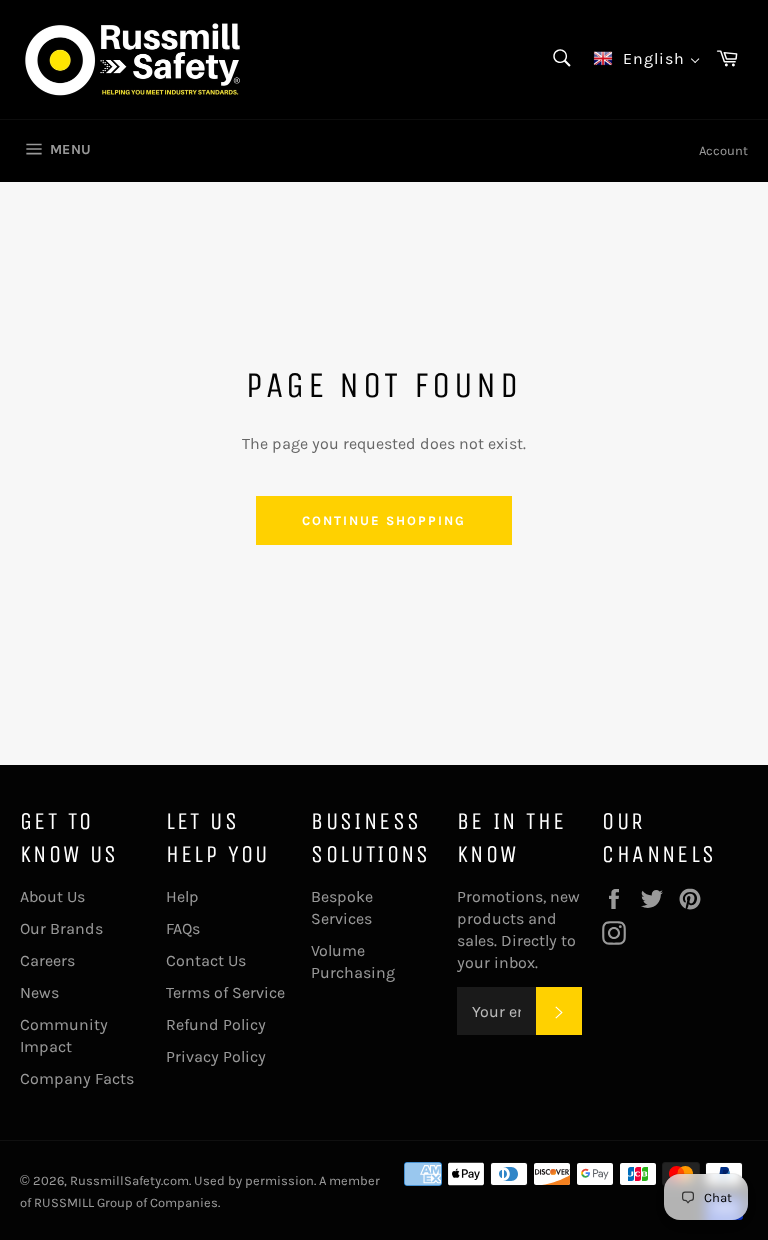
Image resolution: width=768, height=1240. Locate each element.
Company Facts (77, 1078)
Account (723, 150)
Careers (47, 960)
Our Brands (61, 928)
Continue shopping (383, 520)
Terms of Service (225, 992)
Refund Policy (216, 1024)
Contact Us (206, 960)
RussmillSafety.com (129, 1180)
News (39, 992)
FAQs (183, 928)
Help (182, 896)
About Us (52, 896)
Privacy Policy (216, 1056)
